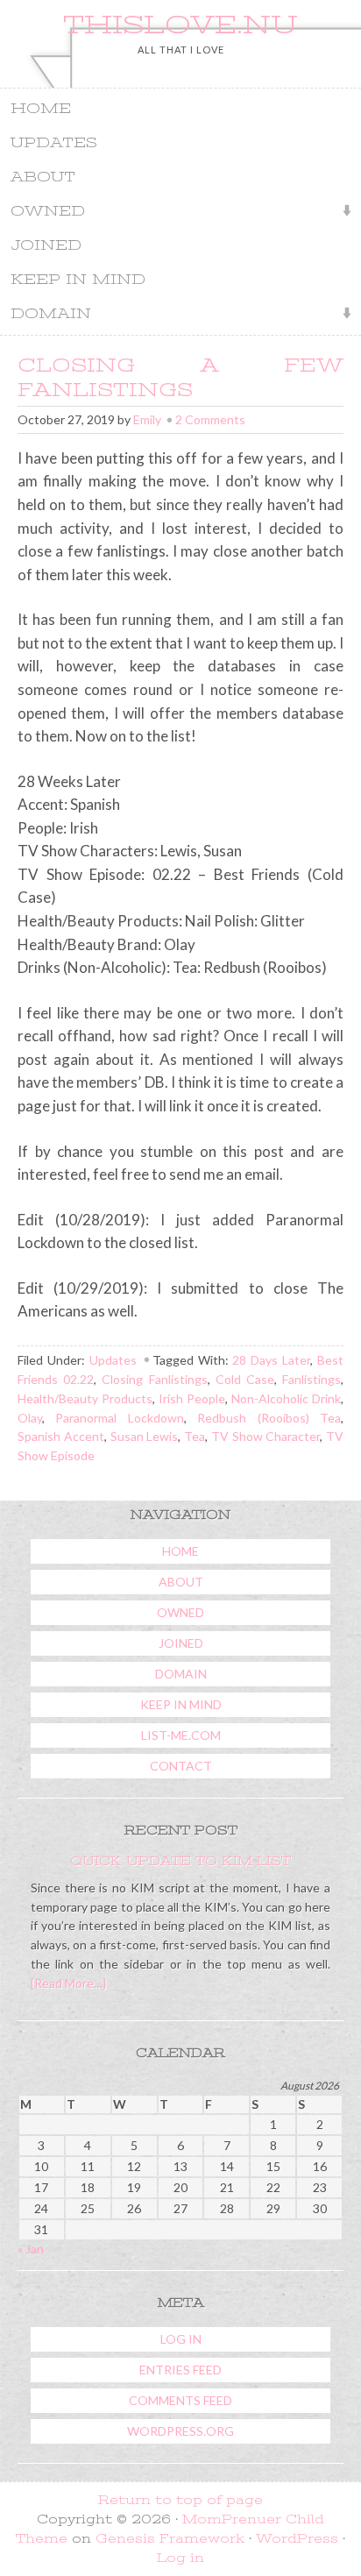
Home (41, 109)
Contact (181, 1766)
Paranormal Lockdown (119, 1418)
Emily (147, 419)
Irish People (192, 1398)
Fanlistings (311, 1379)
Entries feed (180, 2370)
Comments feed (180, 2400)
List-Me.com (181, 1735)
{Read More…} (68, 1983)
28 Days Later (271, 1360)
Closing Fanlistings (154, 1379)
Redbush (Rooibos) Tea (269, 1418)
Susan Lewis (145, 1436)
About (43, 177)
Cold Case (245, 1379)
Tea (195, 1436)
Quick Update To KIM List (180, 1861)
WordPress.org (180, 2431)
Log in (181, 2339)
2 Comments (210, 419)
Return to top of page (180, 2500)
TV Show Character (266, 1436)
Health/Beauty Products (85, 1398)
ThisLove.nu (180, 25)
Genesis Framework (170, 2538)
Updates (54, 143)
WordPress (297, 2538)
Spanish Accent (61, 1436)
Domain (46, 315)
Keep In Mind (78, 280)
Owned (42, 213)
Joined (46, 245)
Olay (30, 1418)
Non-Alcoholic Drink (286, 1398)
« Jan (31, 2249)
